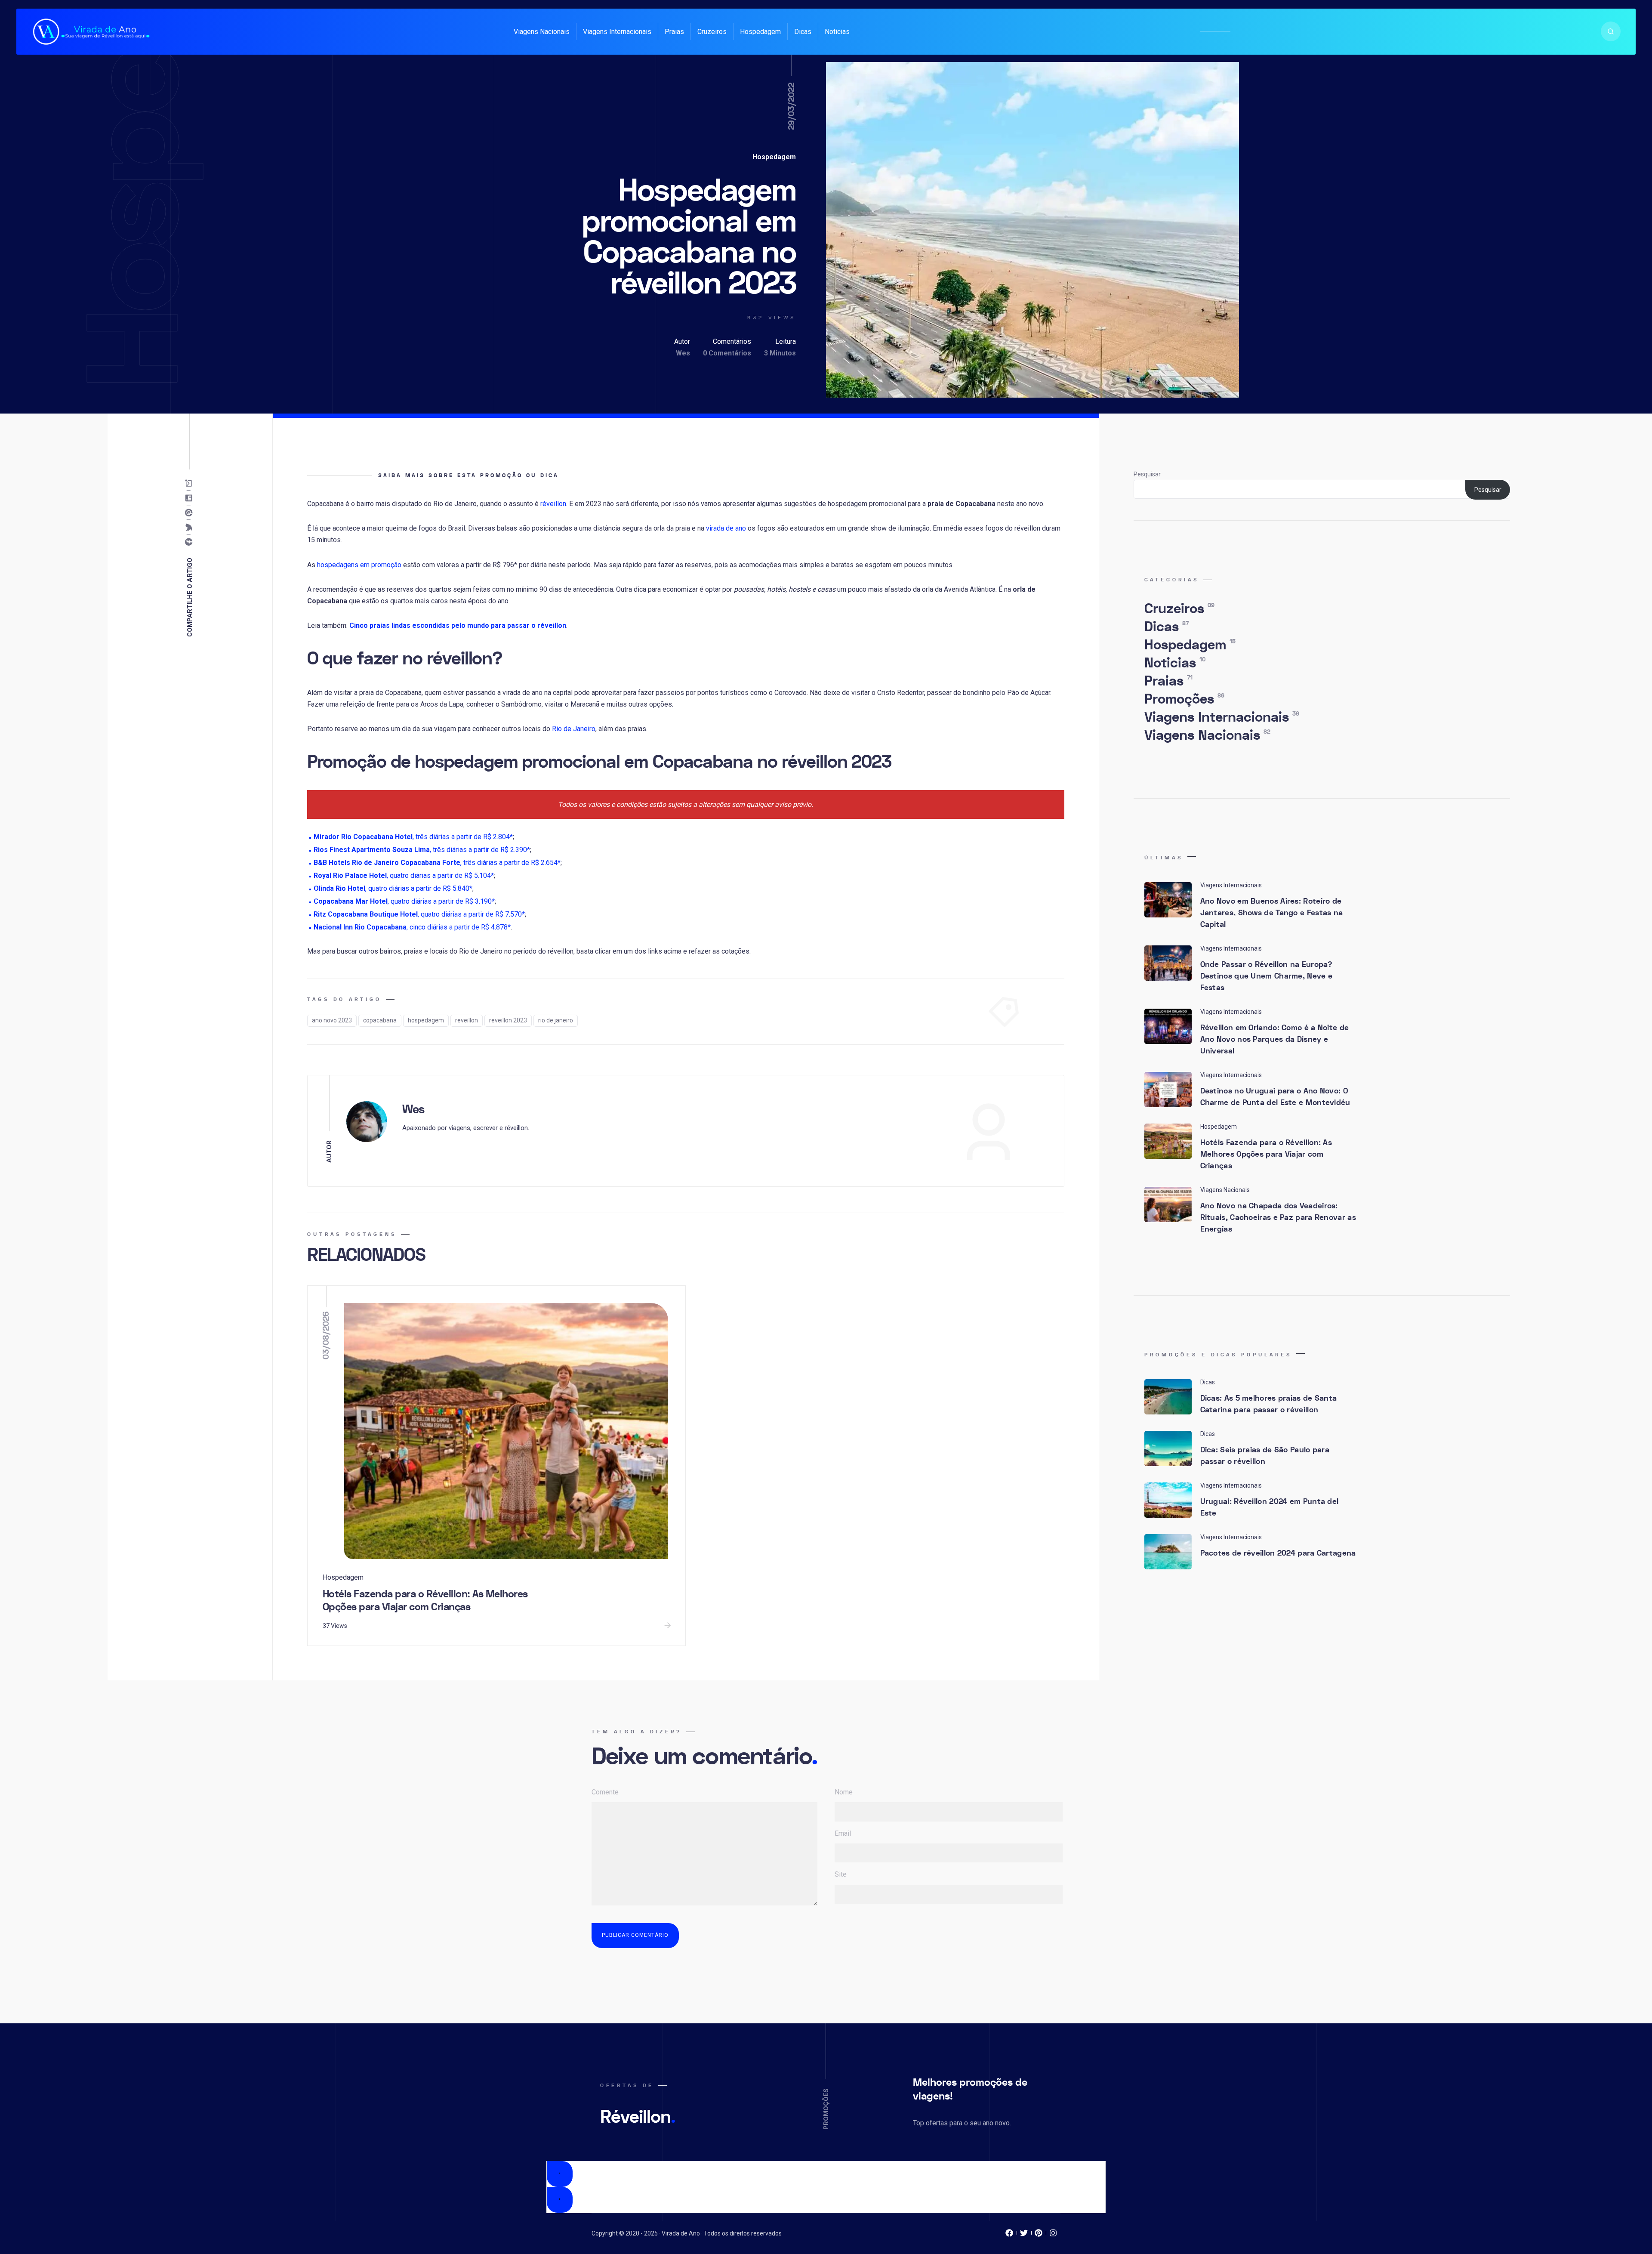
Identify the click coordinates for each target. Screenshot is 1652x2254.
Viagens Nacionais (542, 32)
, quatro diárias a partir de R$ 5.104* (404, 875)
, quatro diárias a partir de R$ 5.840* (393, 888)
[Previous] (560, 2174)
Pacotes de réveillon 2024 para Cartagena (1278, 1553)
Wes (683, 353)
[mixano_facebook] (1009, 2235)
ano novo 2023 (332, 1020)
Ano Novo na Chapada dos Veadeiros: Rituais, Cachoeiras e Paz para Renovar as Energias (1278, 1218)
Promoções (1184, 699)
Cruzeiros (712, 32)
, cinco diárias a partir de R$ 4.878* (412, 927)
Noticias (837, 32)
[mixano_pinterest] (1039, 2235)
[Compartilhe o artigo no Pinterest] (191, 513)
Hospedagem (760, 32)
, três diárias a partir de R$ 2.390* (422, 850)
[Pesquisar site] (1611, 31)
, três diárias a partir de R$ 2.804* (413, 837)
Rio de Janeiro (574, 729)
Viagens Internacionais (617, 32)
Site (841, 1874)
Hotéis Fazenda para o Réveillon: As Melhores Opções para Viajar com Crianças (425, 1601)
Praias (674, 32)
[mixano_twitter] (1024, 2235)
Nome (844, 1792)
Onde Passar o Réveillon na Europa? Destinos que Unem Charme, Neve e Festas (1267, 976)
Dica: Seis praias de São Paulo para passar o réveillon (1265, 1456)
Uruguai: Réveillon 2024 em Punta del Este (1270, 1507)
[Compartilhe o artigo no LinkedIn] (191, 498)
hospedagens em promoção (359, 565)
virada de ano (726, 528)
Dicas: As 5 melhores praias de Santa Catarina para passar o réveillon (1269, 1404)
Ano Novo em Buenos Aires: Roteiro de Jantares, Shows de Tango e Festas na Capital (1272, 913)
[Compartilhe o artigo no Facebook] (191, 542)
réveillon (553, 504)
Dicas (803, 32)
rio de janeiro (556, 1020)
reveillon (467, 1020)
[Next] (560, 2200)
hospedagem (426, 1020)
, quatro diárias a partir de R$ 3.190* (404, 901)
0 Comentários (727, 353)
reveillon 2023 (508, 1020)
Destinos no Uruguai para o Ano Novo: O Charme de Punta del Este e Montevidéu (1275, 1097)
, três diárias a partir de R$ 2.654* (437, 863)
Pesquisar (1147, 474)
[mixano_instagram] (1053, 2235)
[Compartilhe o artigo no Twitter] (191, 528)
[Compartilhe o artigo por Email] (191, 484)
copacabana (380, 1020)
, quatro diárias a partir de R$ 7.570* (419, 914)
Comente (605, 1792)
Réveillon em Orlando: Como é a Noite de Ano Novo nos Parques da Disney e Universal (1275, 1039)
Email (843, 1833)
